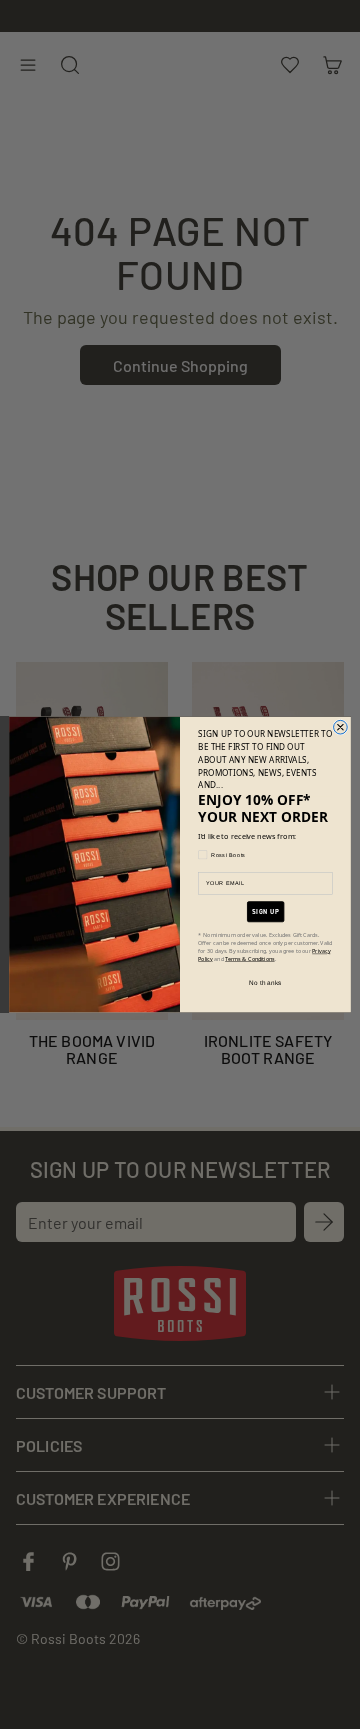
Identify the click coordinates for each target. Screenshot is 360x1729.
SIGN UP (265, 911)
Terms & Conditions (250, 959)
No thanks (265, 982)
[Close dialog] (341, 727)
